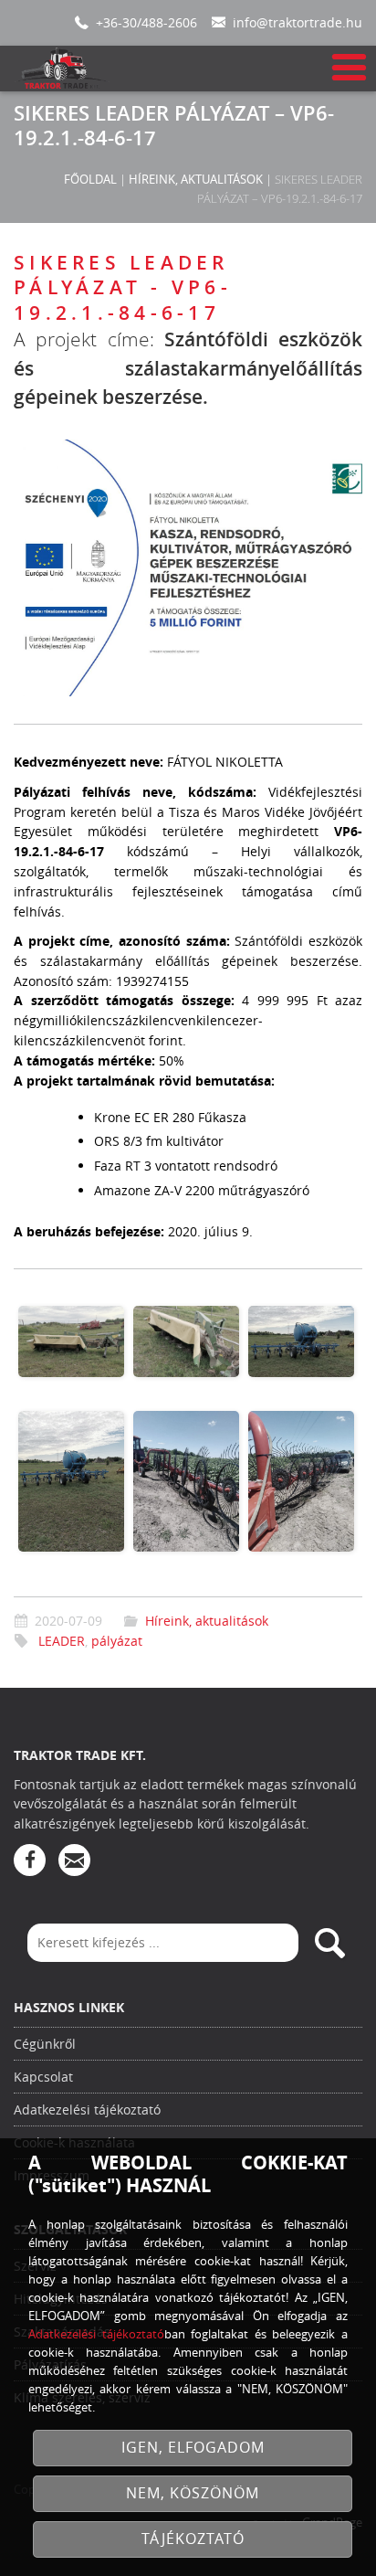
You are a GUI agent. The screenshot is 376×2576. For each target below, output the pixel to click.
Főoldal (90, 179)
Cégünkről (45, 2044)
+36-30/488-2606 (146, 22)
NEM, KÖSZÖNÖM (193, 2493)
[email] (74, 1860)
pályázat (117, 1641)
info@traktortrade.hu (298, 22)
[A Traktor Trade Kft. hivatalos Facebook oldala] (30, 1860)
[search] (329, 1943)
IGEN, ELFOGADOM (193, 2448)
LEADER (62, 1641)
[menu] (348, 68)
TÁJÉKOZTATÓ (193, 2539)
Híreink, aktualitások (196, 179)
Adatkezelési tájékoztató (87, 2110)
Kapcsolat (43, 2077)
